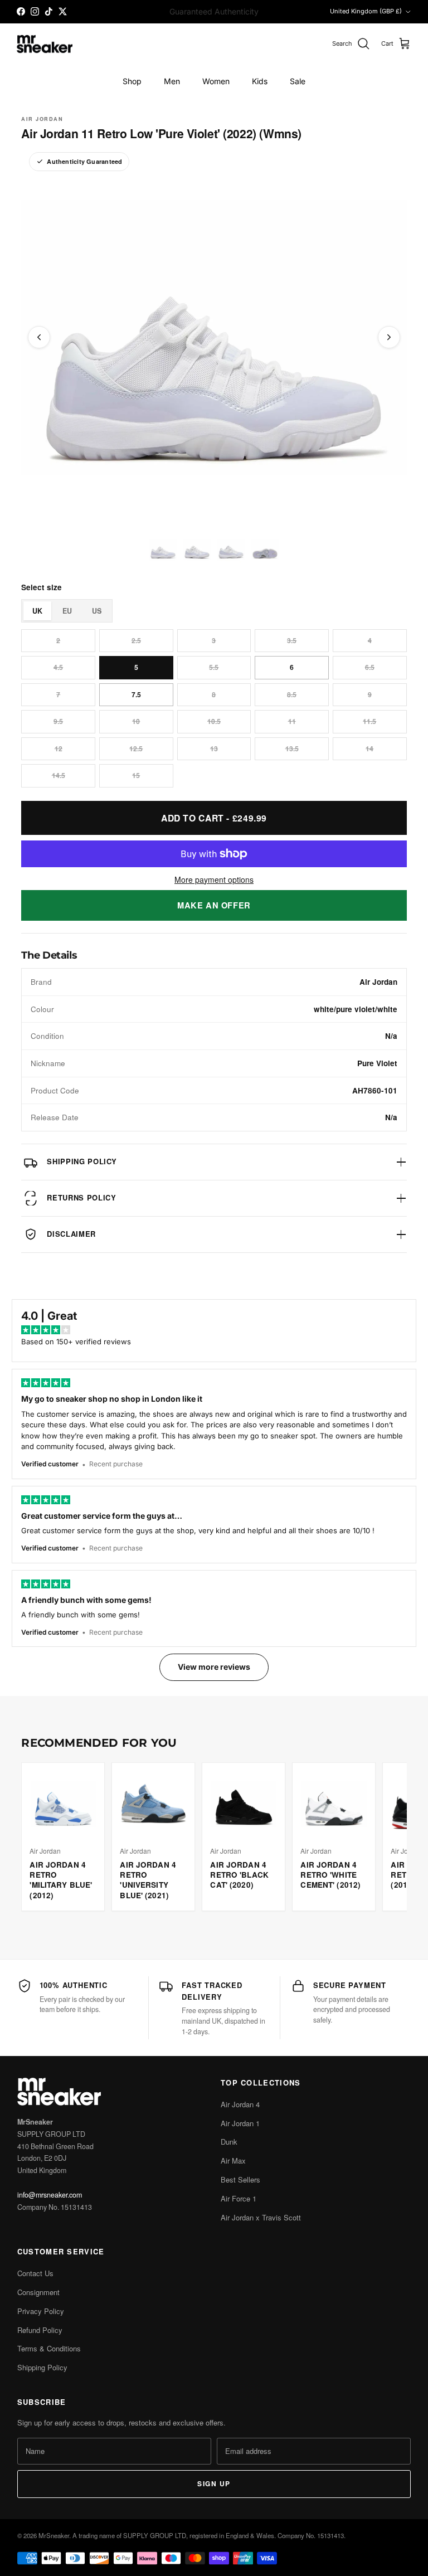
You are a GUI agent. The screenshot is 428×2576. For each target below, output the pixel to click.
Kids (260, 81)
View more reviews (214, 1667)
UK (37, 611)
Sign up (214, 2483)
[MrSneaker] (45, 44)
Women (216, 81)
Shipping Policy (42, 2367)
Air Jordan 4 (240, 2104)
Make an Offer (214, 905)
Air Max (233, 2161)
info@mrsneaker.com (50, 2195)
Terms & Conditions (49, 2348)
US (97, 611)
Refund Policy (40, 2330)
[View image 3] (231, 549)
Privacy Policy (41, 2311)
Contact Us (35, 2273)
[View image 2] (197, 549)
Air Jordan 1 (240, 2123)
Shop (132, 81)
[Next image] (389, 337)
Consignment (38, 2292)
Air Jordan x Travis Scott (261, 2217)
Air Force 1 (239, 2198)
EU (67, 611)
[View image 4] (265, 549)
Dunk (229, 2142)
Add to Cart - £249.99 (214, 818)
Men (172, 81)
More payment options (214, 880)
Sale (298, 81)
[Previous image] (39, 337)
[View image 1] (163, 549)
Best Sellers (240, 2179)
